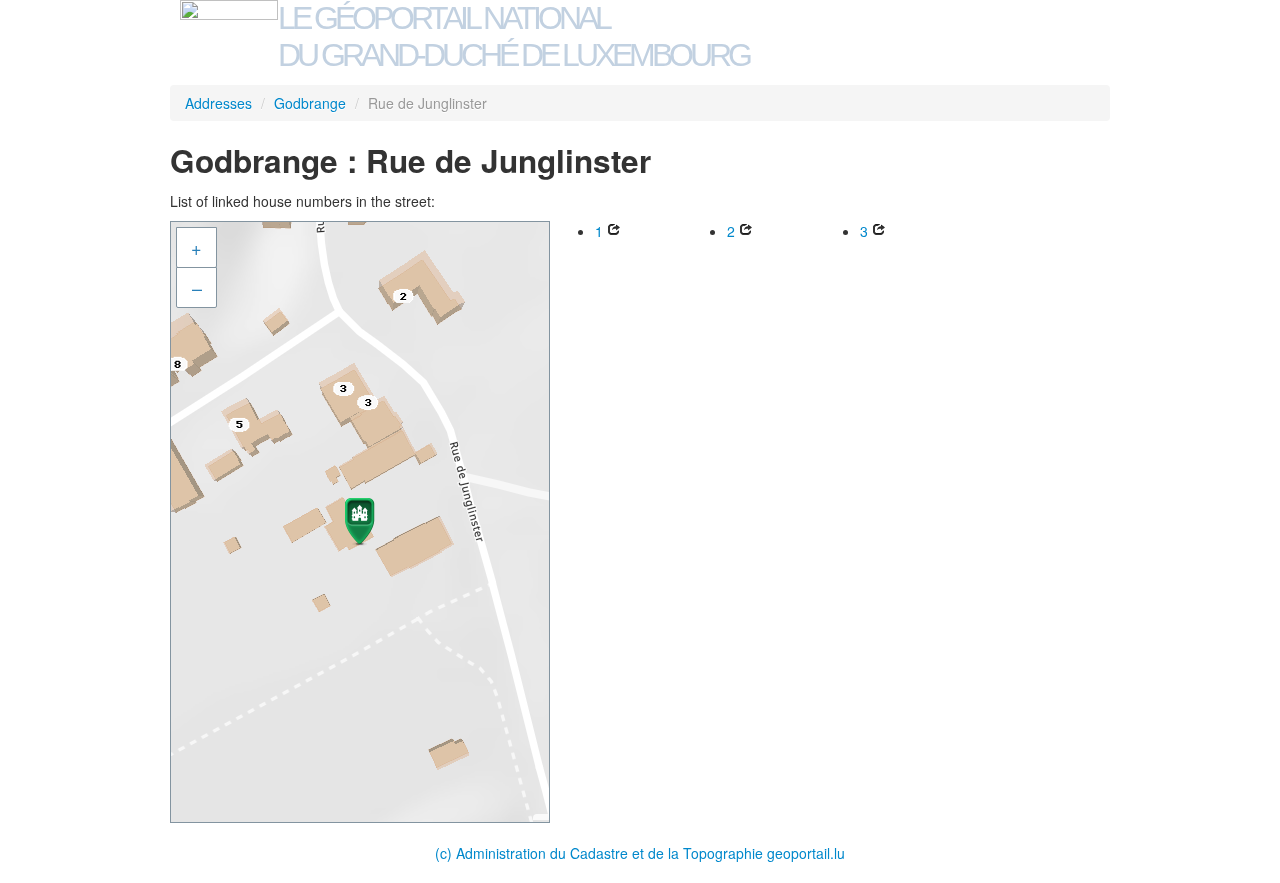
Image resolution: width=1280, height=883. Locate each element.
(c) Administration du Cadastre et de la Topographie (601, 853)
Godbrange (310, 103)
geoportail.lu (806, 853)
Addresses (218, 103)
